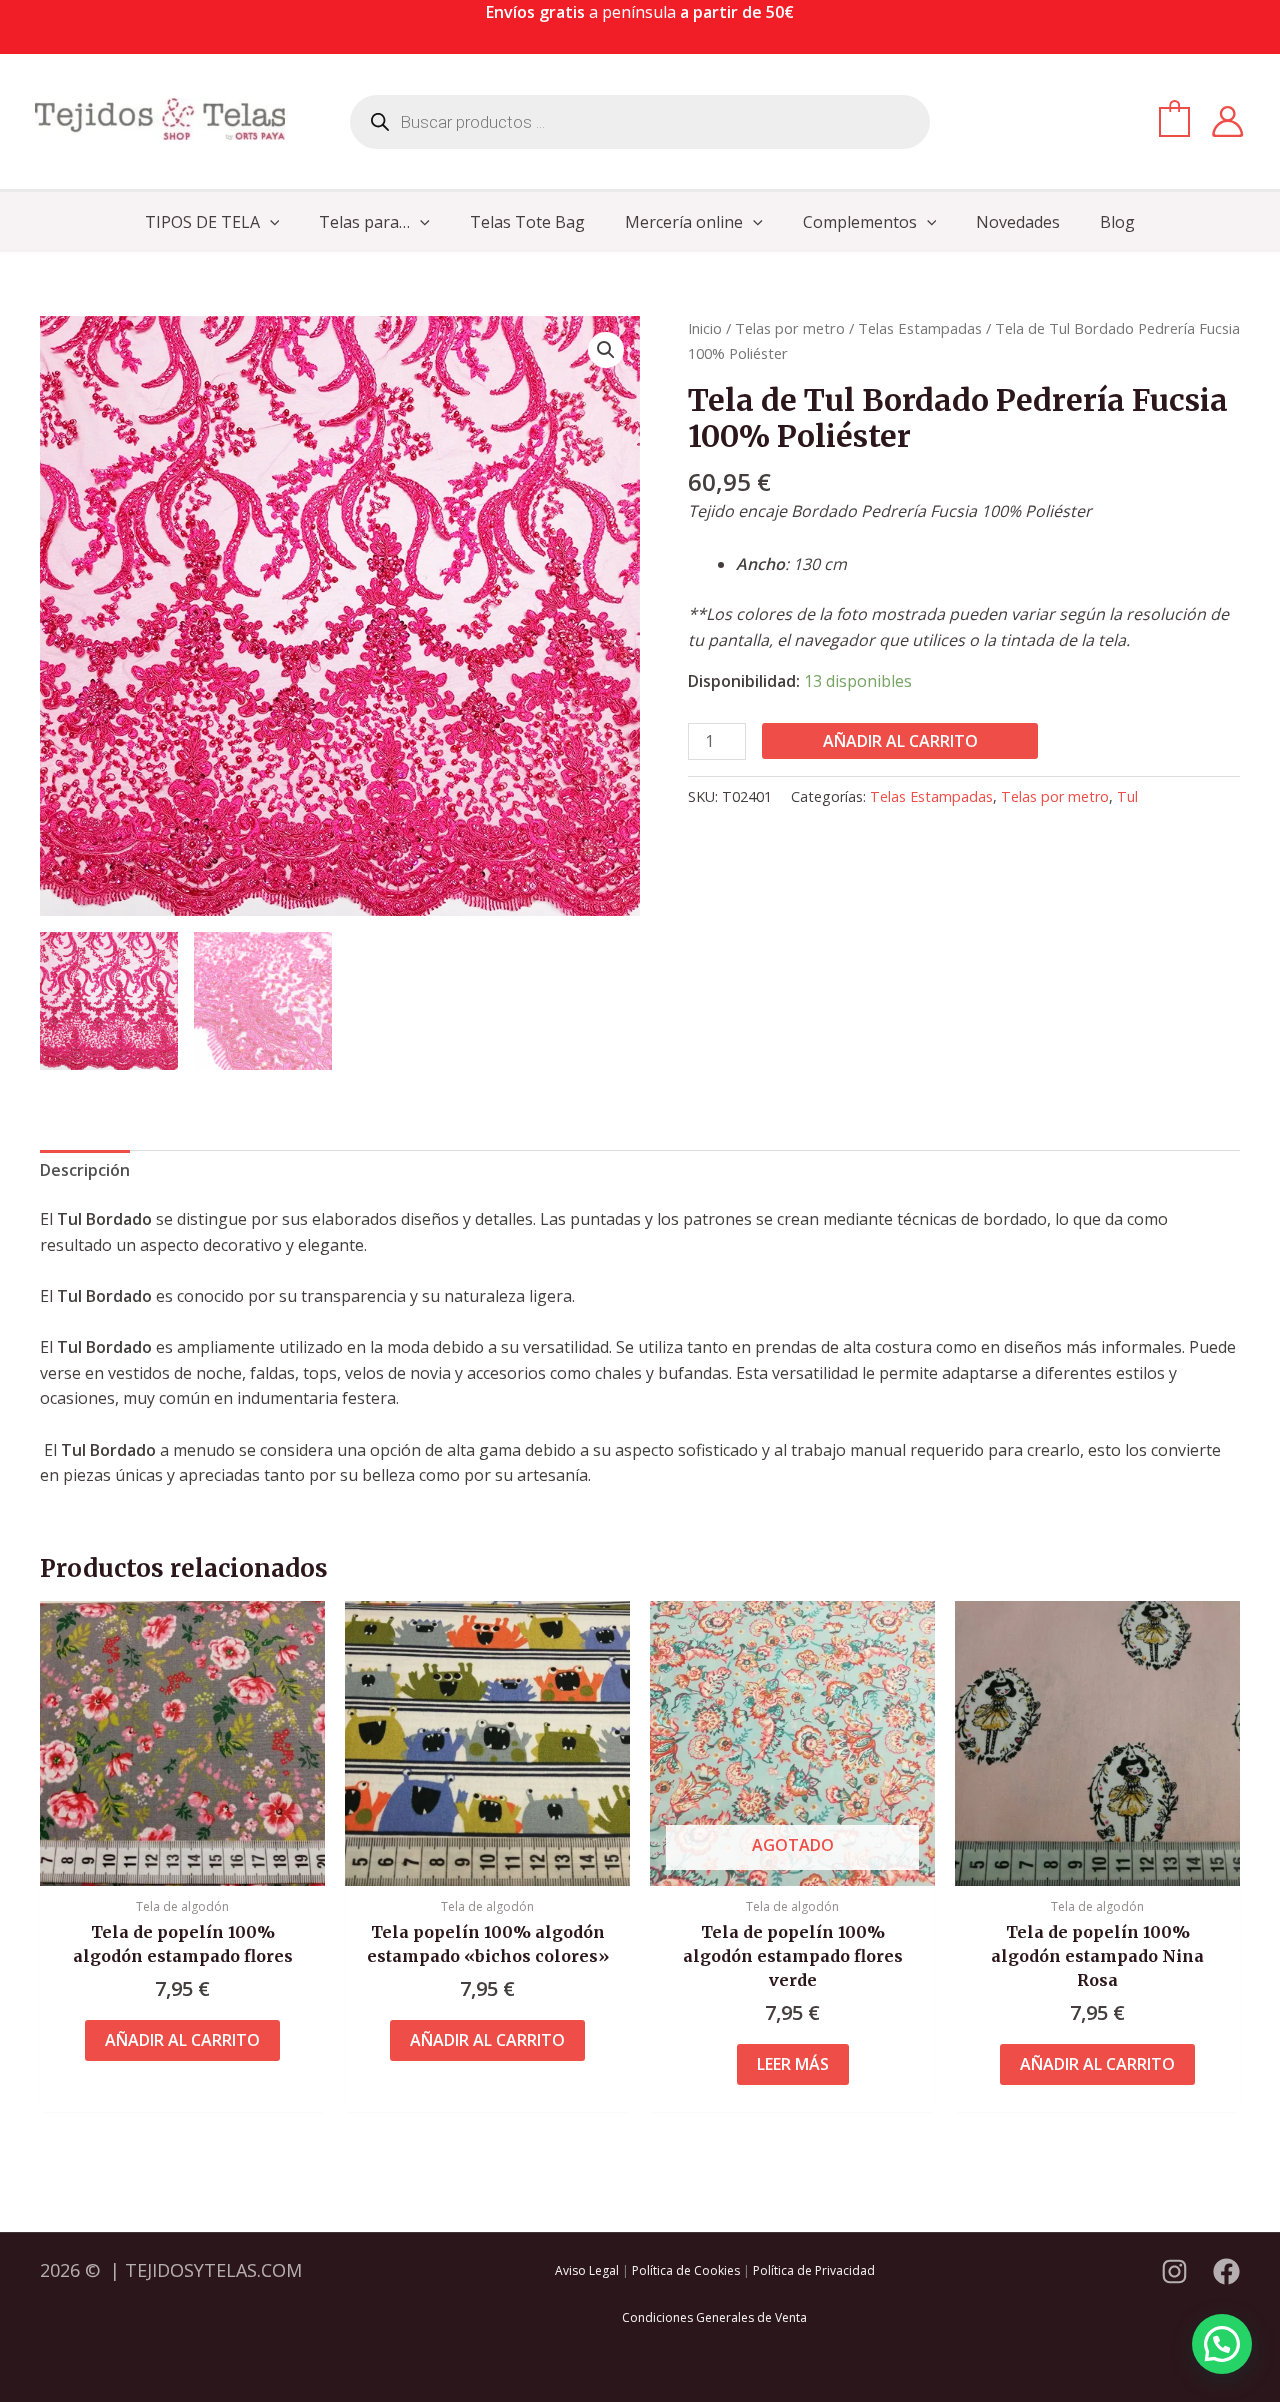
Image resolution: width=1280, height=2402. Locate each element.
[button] (270, 222)
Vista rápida (182, 1866)
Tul (1127, 796)
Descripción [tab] (85, 1170)
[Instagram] (1174, 2271)
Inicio (705, 328)
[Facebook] (1226, 2271)
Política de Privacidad (814, 2270)
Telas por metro (790, 328)
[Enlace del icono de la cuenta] (1227, 121)
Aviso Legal (587, 2270)
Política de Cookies (686, 2270)
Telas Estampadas (920, 328)
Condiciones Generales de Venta (714, 2317)
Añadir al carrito (900, 741)
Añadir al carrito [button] (182, 2040)
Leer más (793, 2064)
